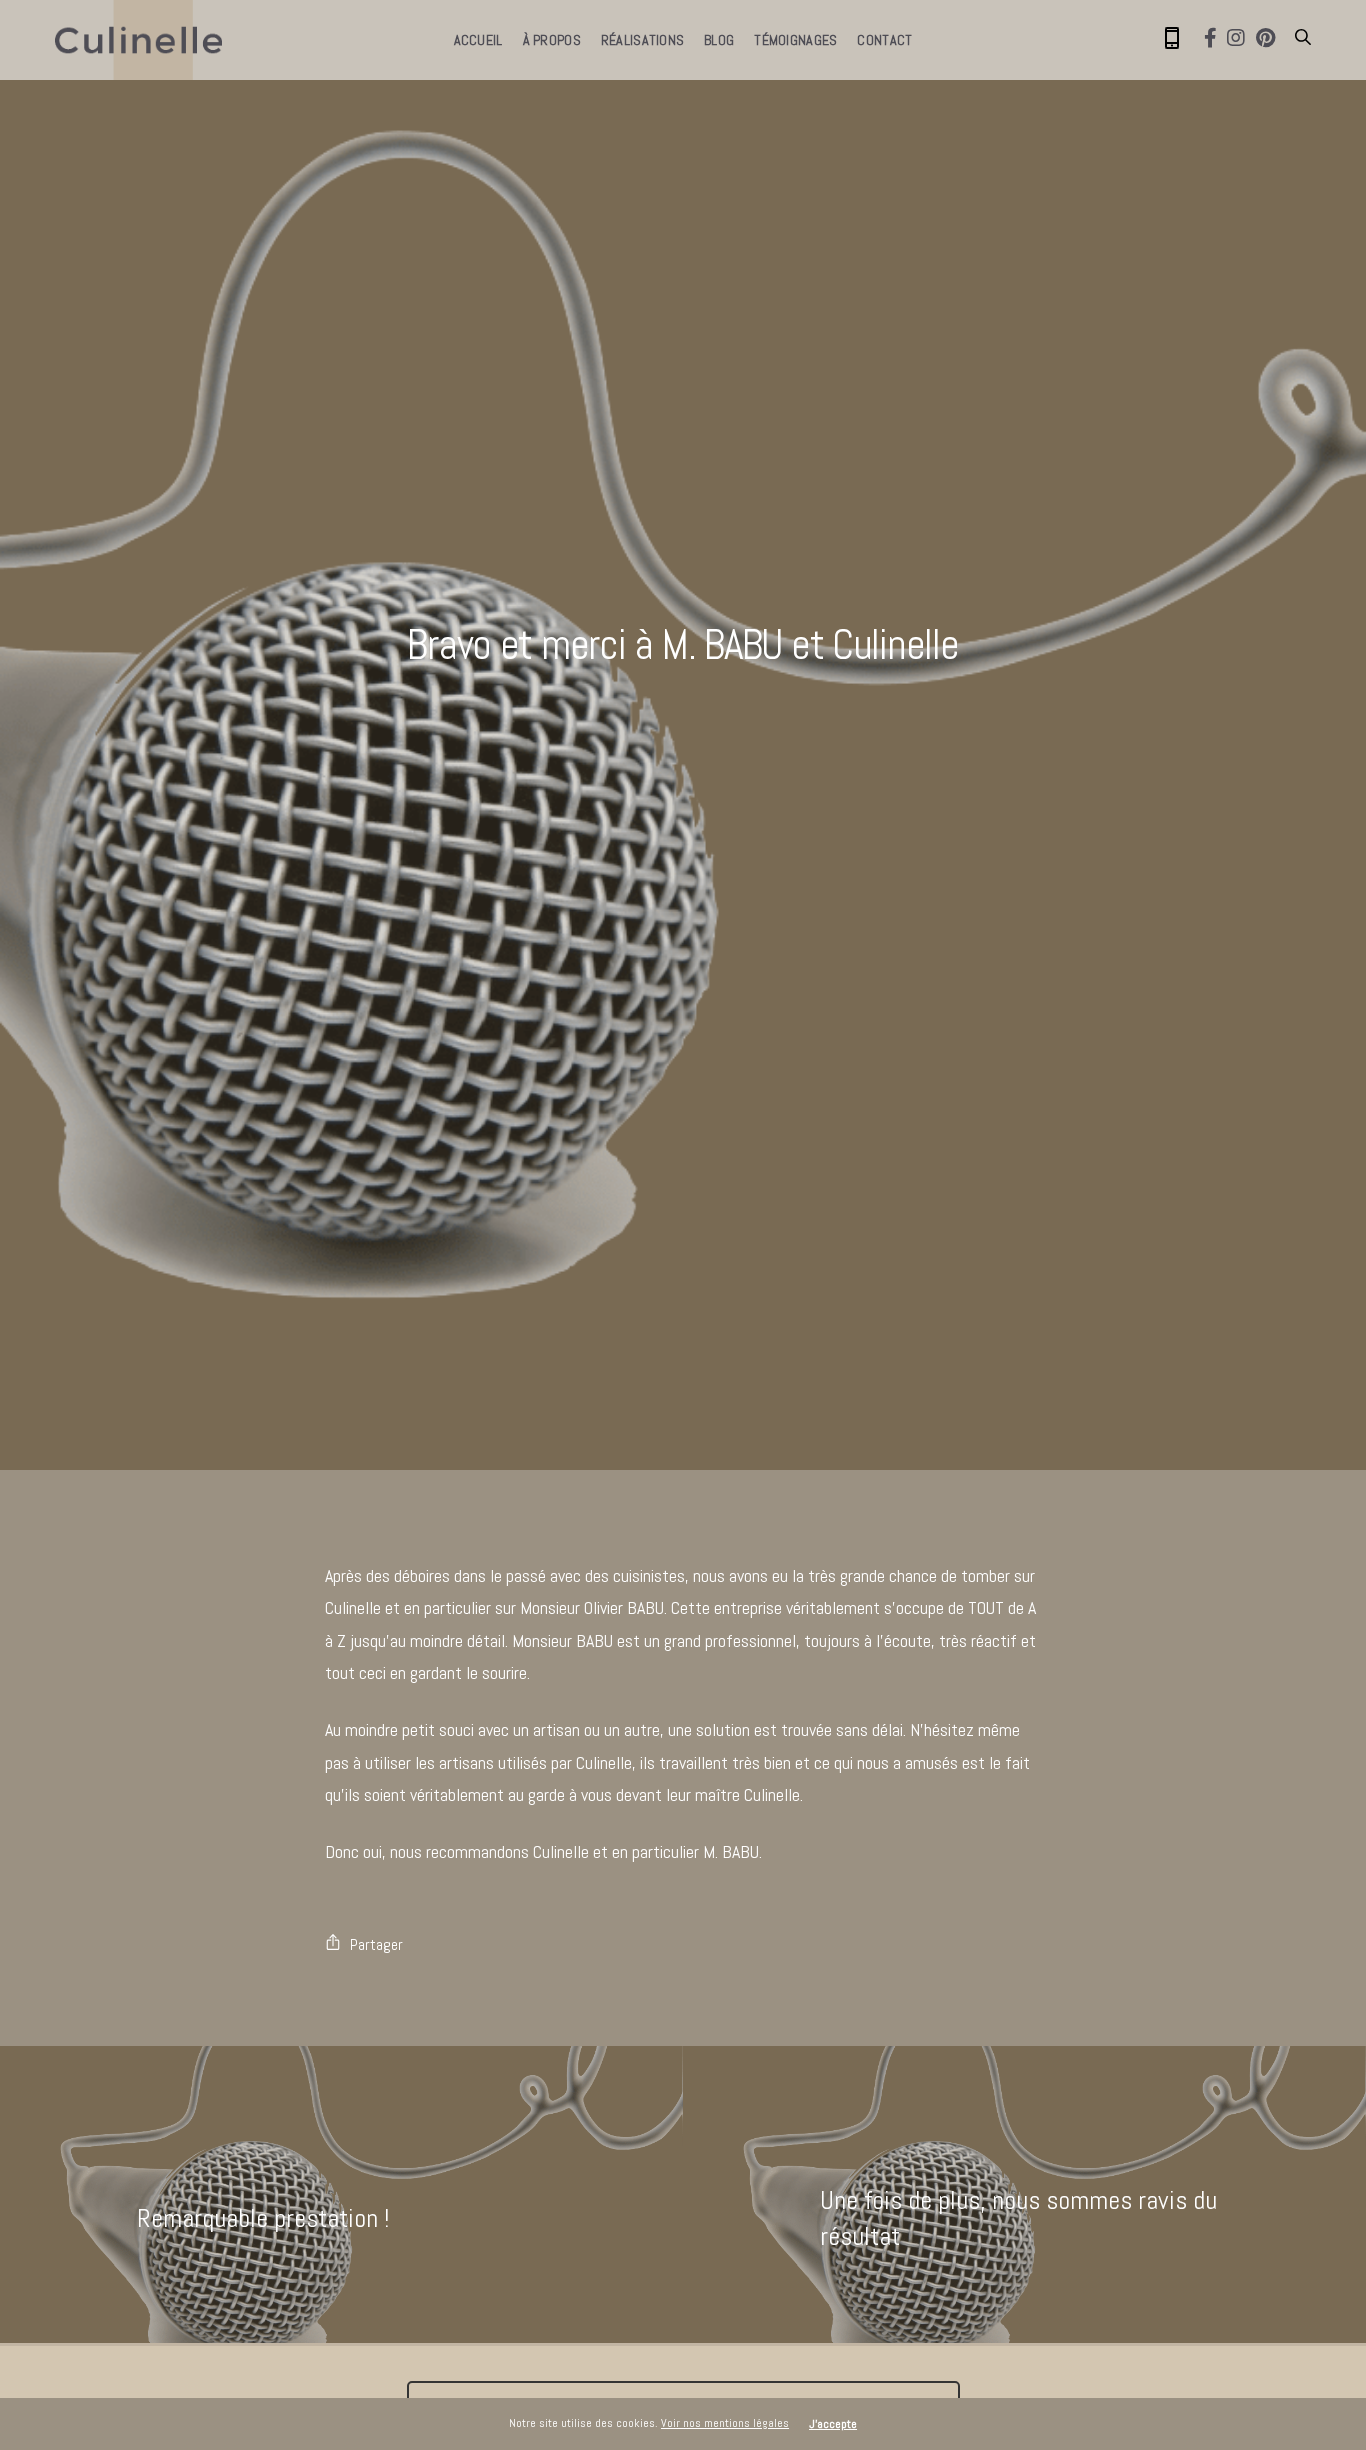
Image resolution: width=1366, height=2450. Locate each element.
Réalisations (642, 40)
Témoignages (795, 40)
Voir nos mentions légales (725, 2423)
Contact (884, 40)
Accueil (478, 40)
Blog (719, 40)
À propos (552, 40)
